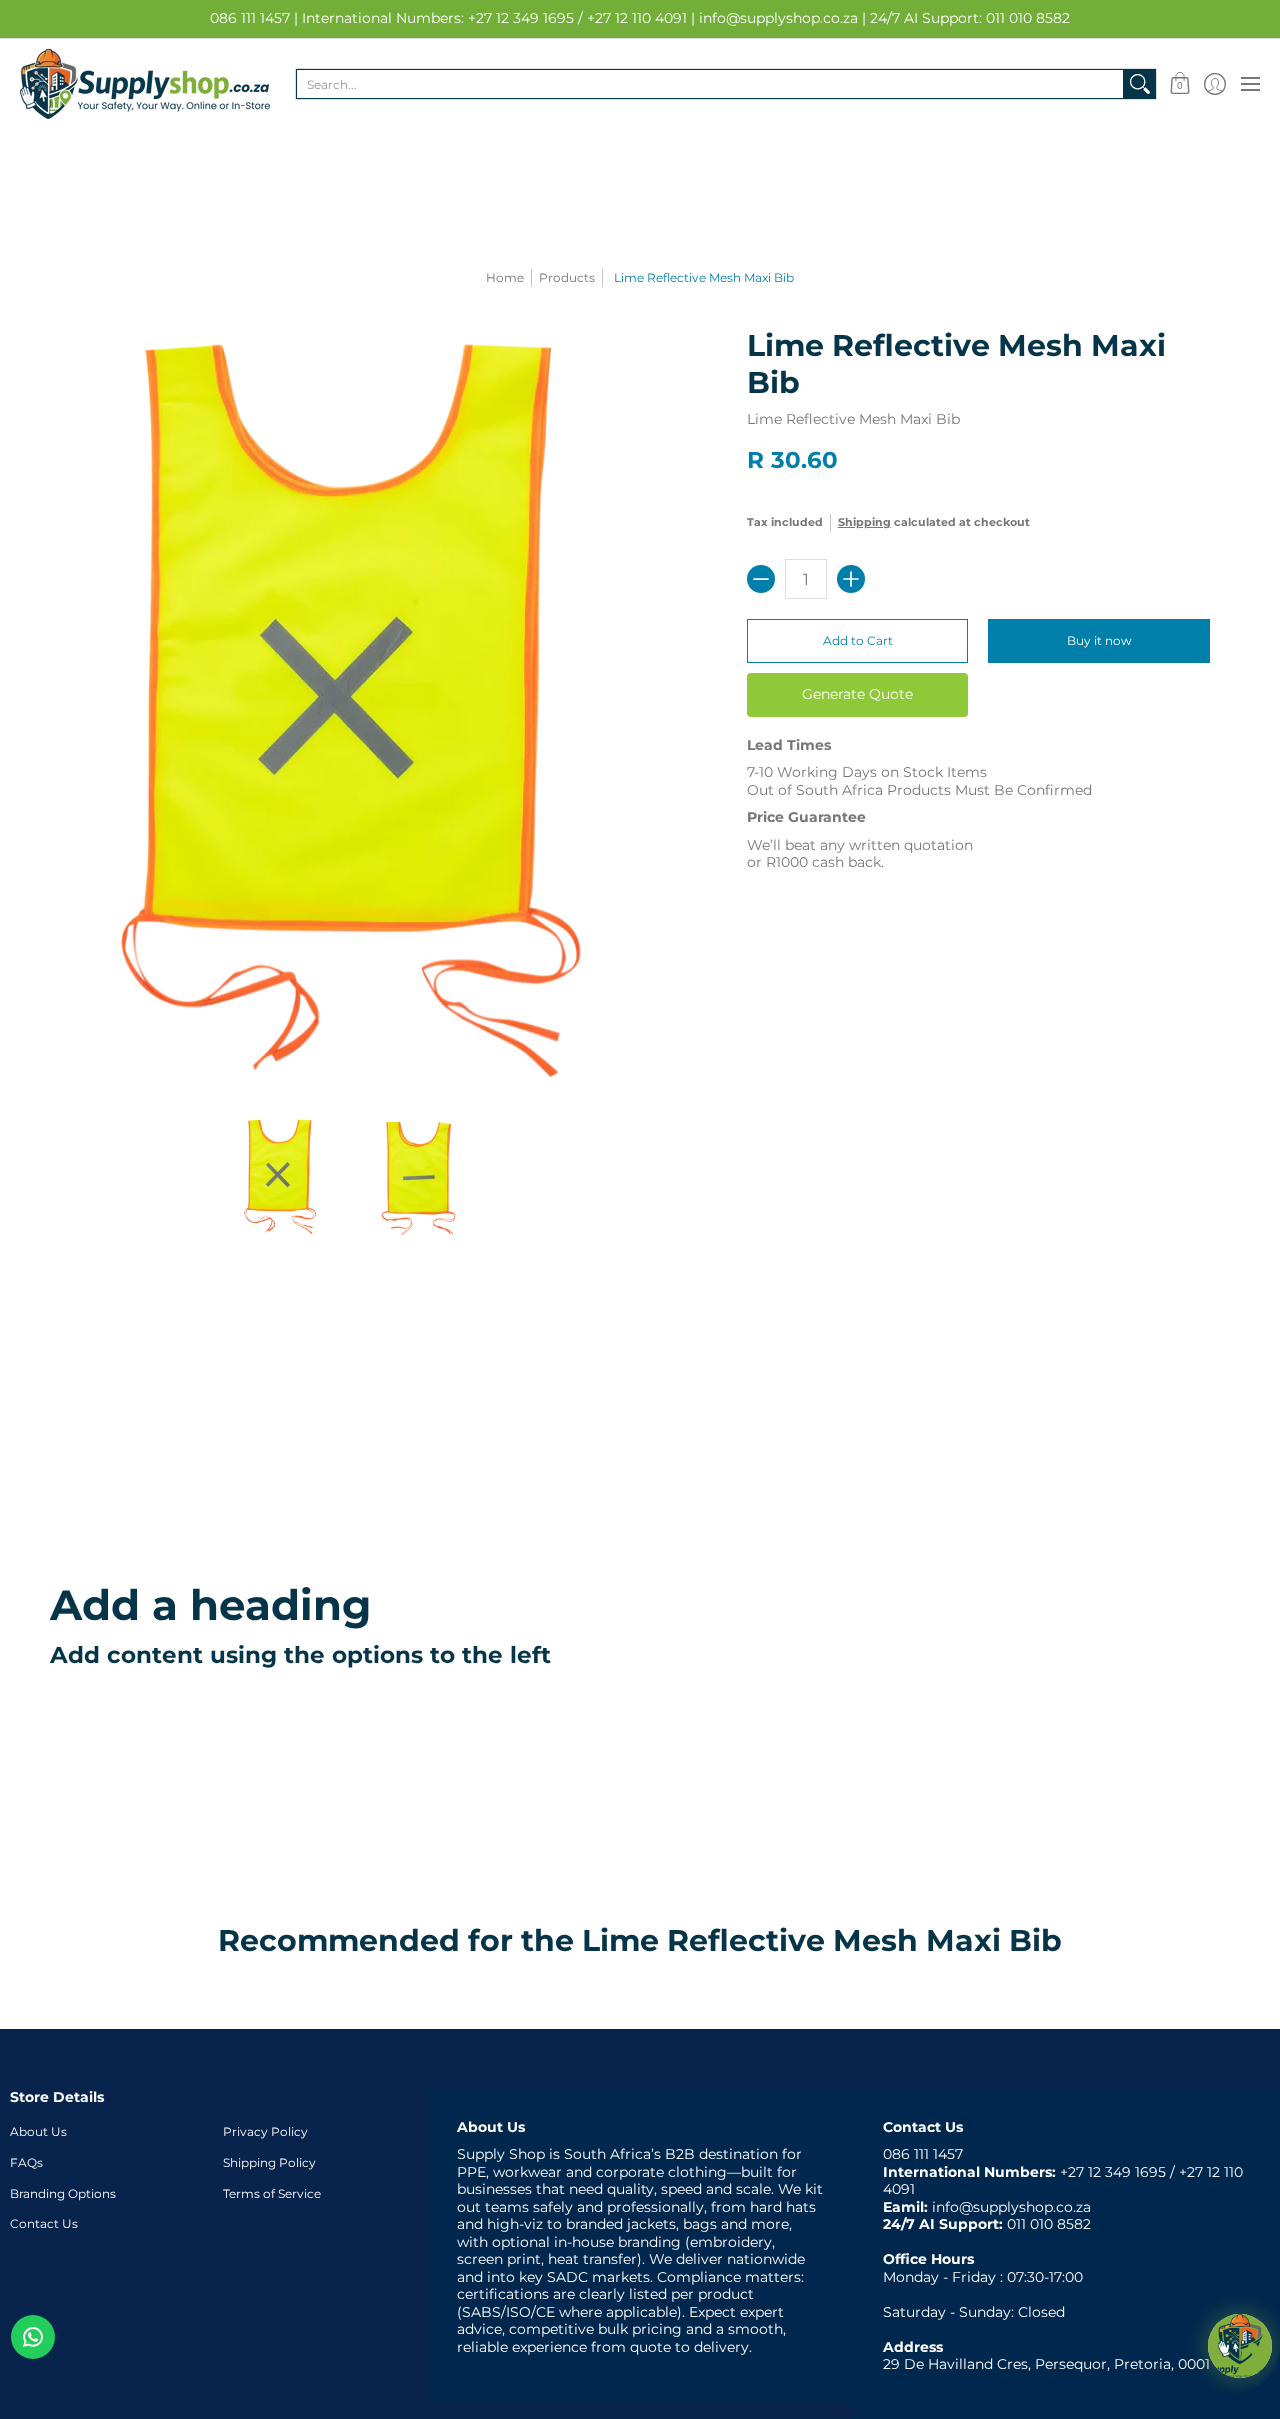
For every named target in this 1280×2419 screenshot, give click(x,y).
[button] (1179, 84)
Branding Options (63, 2193)
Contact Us (44, 2223)
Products (567, 277)
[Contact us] (33, 2337)
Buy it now (1099, 640)
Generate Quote (857, 694)
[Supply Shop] (145, 84)
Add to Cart (858, 640)
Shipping (864, 522)
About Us (38, 2131)
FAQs (26, 2162)
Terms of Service (272, 2193)
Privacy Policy (265, 2131)
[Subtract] (761, 579)
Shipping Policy (269, 2162)
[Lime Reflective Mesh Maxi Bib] (280, 1177)
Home (505, 277)
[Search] (1140, 84)
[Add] (851, 579)
